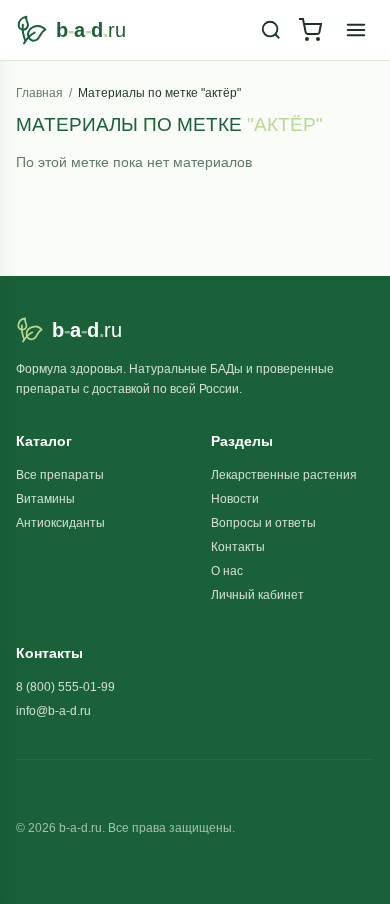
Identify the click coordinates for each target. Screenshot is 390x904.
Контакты (238, 547)
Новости (235, 499)
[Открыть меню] (356, 30)
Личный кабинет (257, 595)
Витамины (45, 499)
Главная (39, 93)
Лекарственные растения (284, 475)
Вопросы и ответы (263, 523)
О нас (227, 571)
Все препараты (60, 475)
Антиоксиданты (60, 523)
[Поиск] (271, 30)
